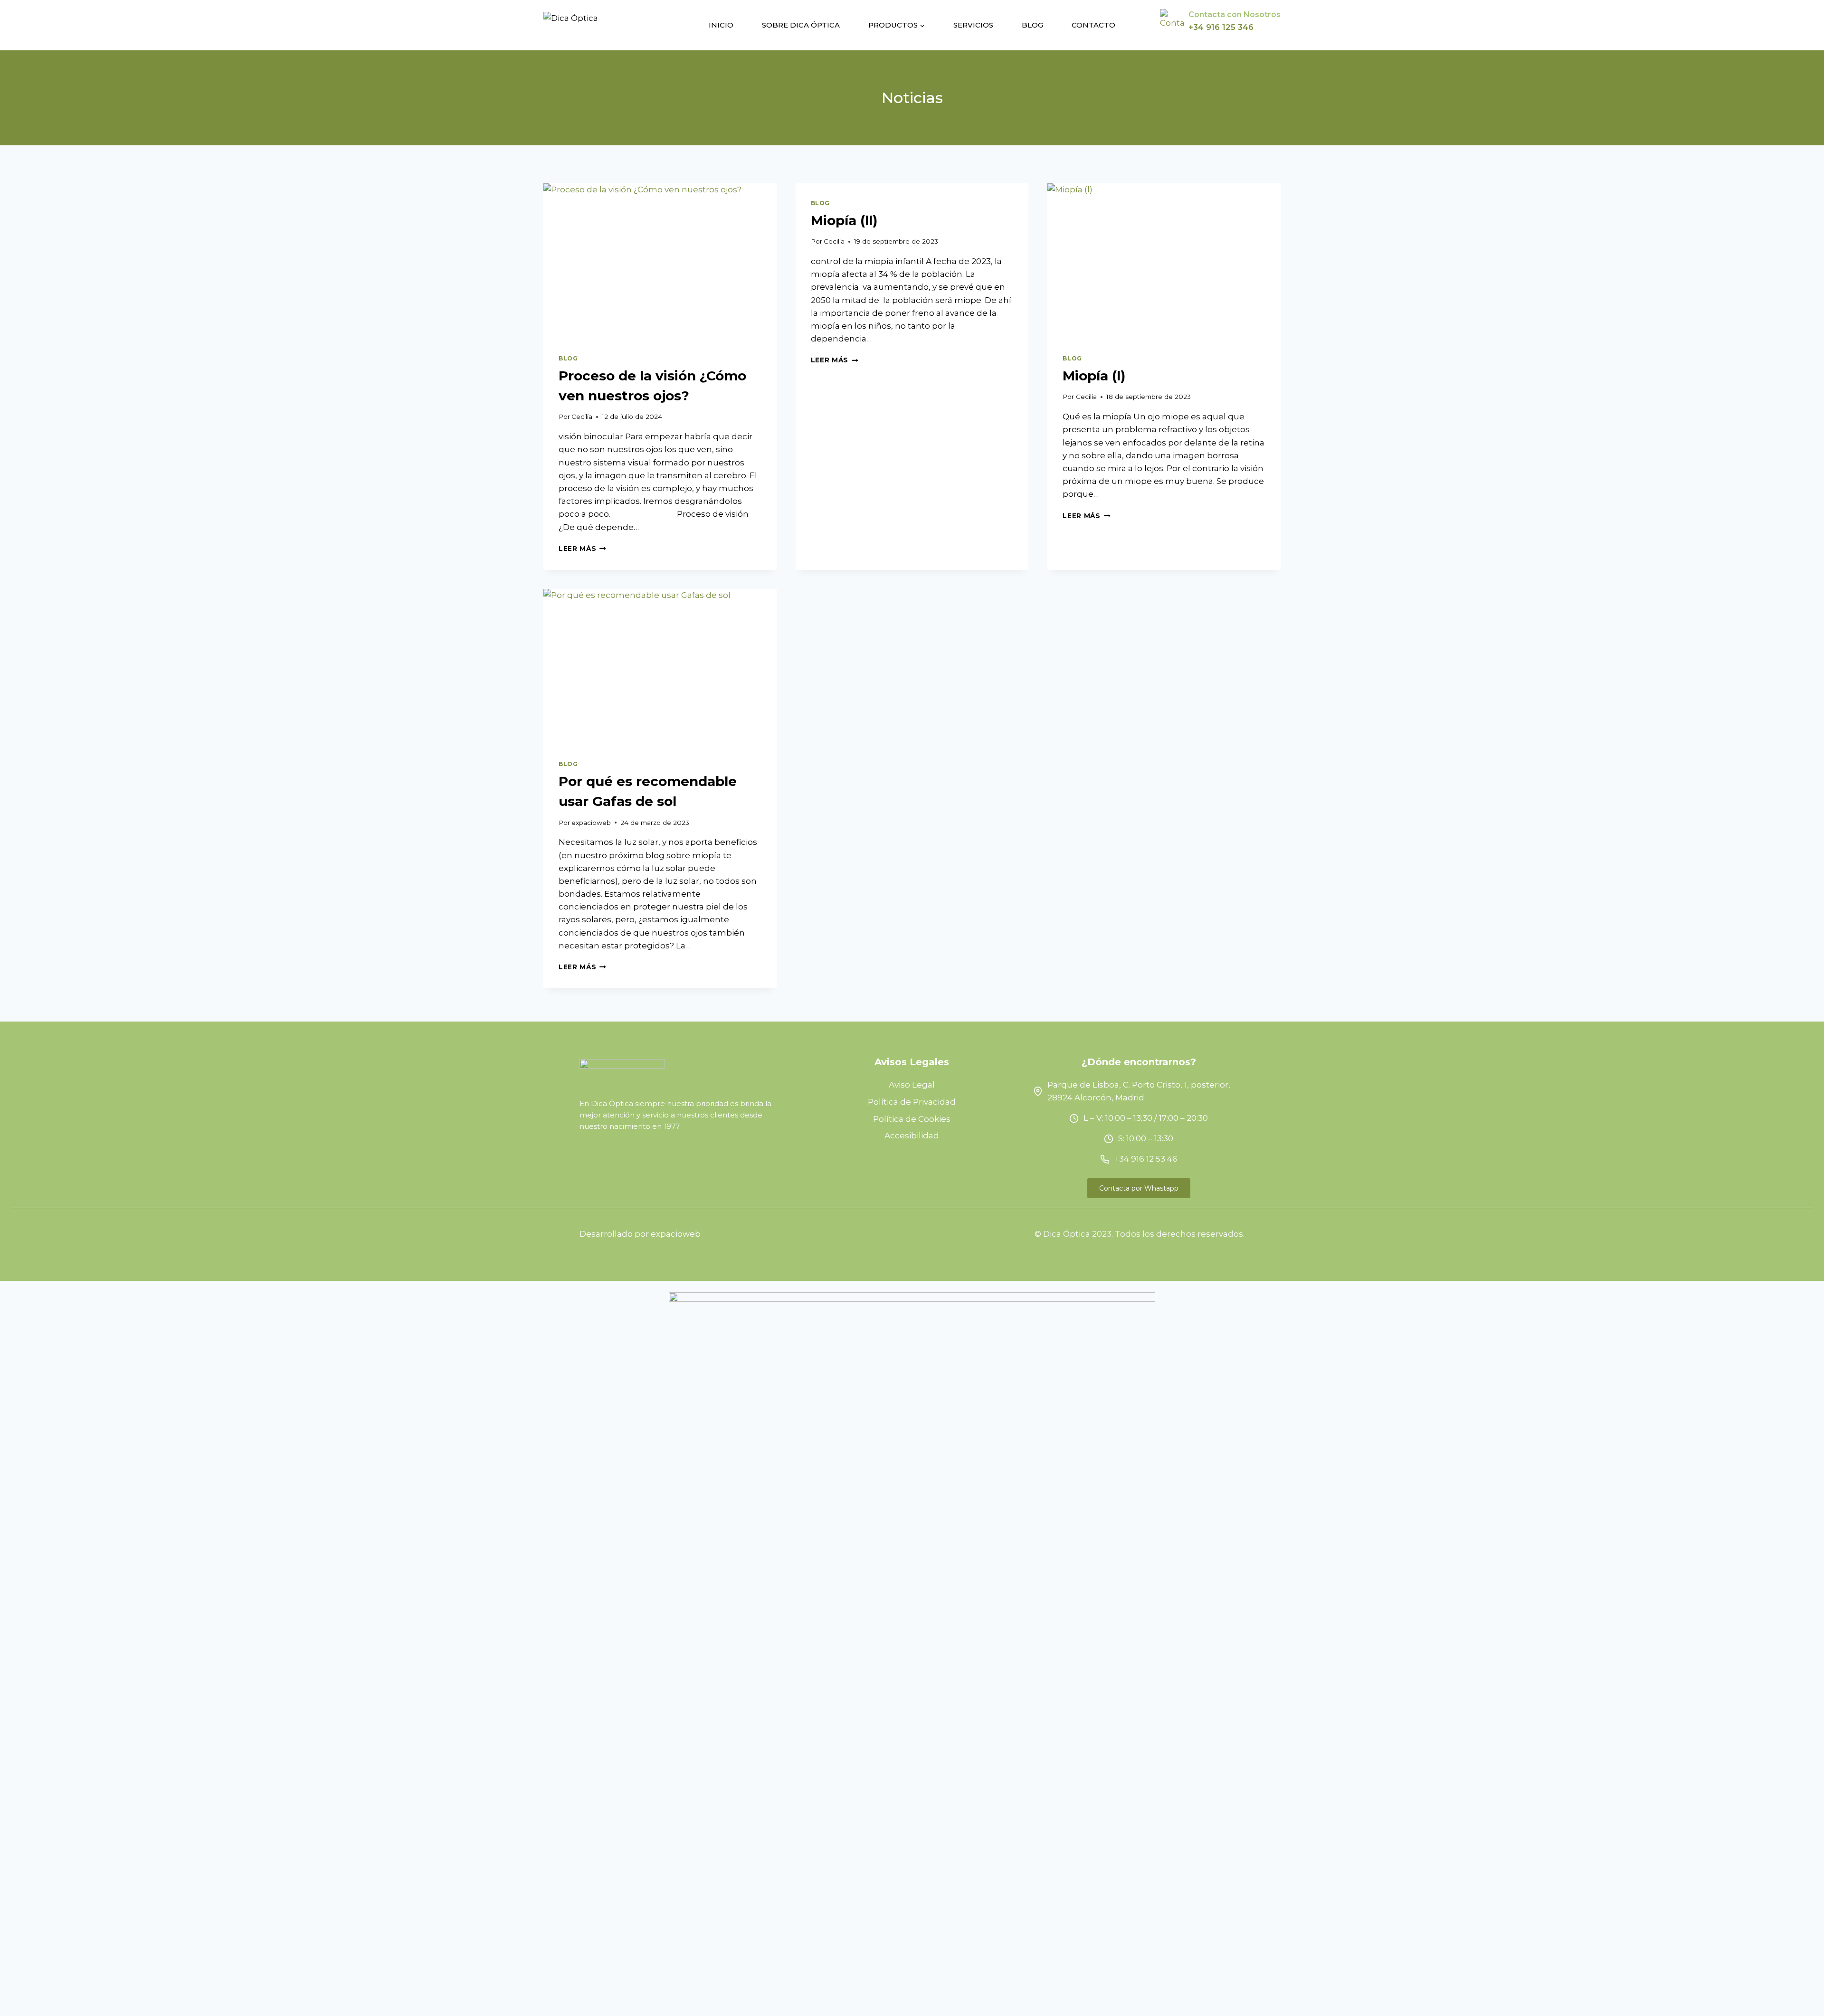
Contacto (1093, 25)
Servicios (973, 25)
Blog (1032, 25)
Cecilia (582, 416)
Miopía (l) (1094, 376)
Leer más (582, 549)
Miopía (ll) (844, 220)
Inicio (721, 25)
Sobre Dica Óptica (801, 25)
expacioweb (591, 823)
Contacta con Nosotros (1235, 14)
